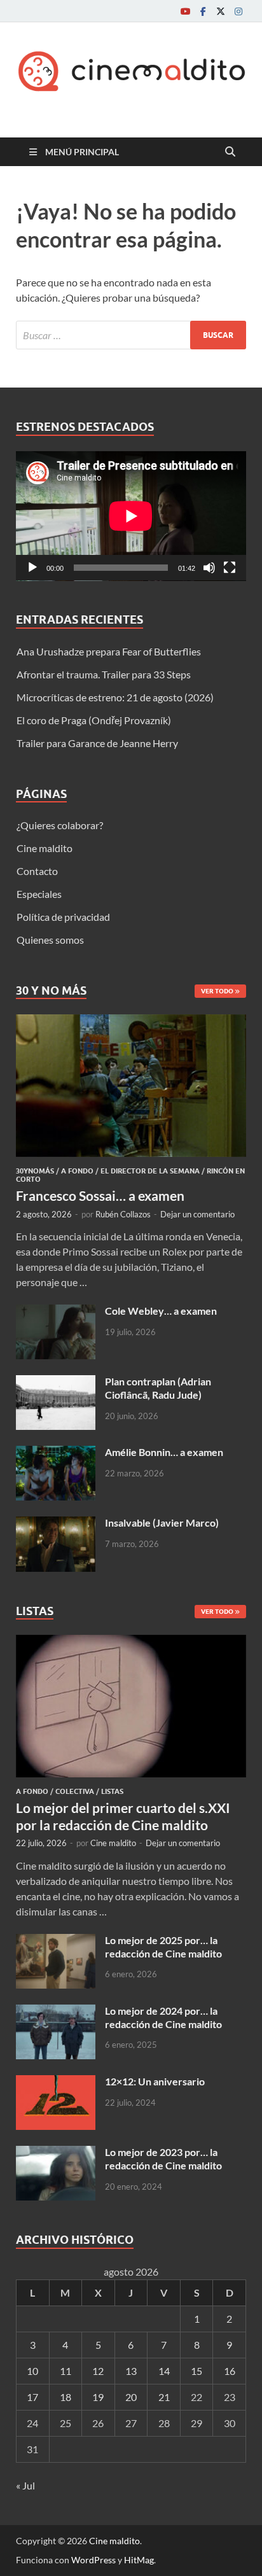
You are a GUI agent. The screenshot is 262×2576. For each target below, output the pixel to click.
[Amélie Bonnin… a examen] (56, 1453)
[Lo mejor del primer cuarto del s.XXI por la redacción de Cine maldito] (131, 1642)
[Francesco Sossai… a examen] (131, 1022)
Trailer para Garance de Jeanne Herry (97, 743)
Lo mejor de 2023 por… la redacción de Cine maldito (163, 2159)
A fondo (77, 1171)
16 (230, 2371)
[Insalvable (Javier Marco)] (56, 1524)
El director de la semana (150, 1171)
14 (164, 2371)
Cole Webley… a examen (161, 1311)
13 (131, 2371)
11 (65, 2371)
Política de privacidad (63, 917)
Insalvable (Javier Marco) (162, 1522)
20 (131, 2397)
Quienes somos (50, 940)
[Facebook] (203, 11)
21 (164, 2397)
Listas (112, 1791)
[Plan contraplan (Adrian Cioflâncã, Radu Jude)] (56, 1382)
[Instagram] (238, 11)
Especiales (39, 894)
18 (65, 2397)
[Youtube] (185, 11)
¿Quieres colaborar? (60, 825)
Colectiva (75, 1791)
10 (32, 2371)
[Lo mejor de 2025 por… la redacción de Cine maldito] (56, 1941)
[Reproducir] (32, 568)
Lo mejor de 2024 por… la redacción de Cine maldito (163, 2017)
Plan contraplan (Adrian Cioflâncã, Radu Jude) (158, 1388)
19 (98, 2397)
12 (98, 2371)
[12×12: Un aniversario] (56, 2082)
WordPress (93, 2560)
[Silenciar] (209, 568)
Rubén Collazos (123, 1214)
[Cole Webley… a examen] (56, 1312)
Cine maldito (45, 848)
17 (32, 2397)
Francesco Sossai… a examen (100, 1195)
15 (197, 2371)
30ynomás (35, 1171)
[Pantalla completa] (230, 568)
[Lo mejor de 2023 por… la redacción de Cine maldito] (56, 2153)
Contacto (37, 871)
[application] (131, 516)
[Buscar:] (131, 335)
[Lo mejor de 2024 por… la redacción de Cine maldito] (56, 2012)
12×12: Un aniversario (155, 2081)
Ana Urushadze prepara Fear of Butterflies (109, 651)
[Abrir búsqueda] (230, 152)
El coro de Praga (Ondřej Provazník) (94, 720)
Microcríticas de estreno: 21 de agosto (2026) (115, 697)
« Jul (25, 2485)
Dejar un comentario (197, 1214)
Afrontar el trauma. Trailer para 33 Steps (104, 674)
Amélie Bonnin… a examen (164, 1452)
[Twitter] (221, 11)
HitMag (139, 2560)
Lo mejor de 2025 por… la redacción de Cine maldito (163, 1947)
